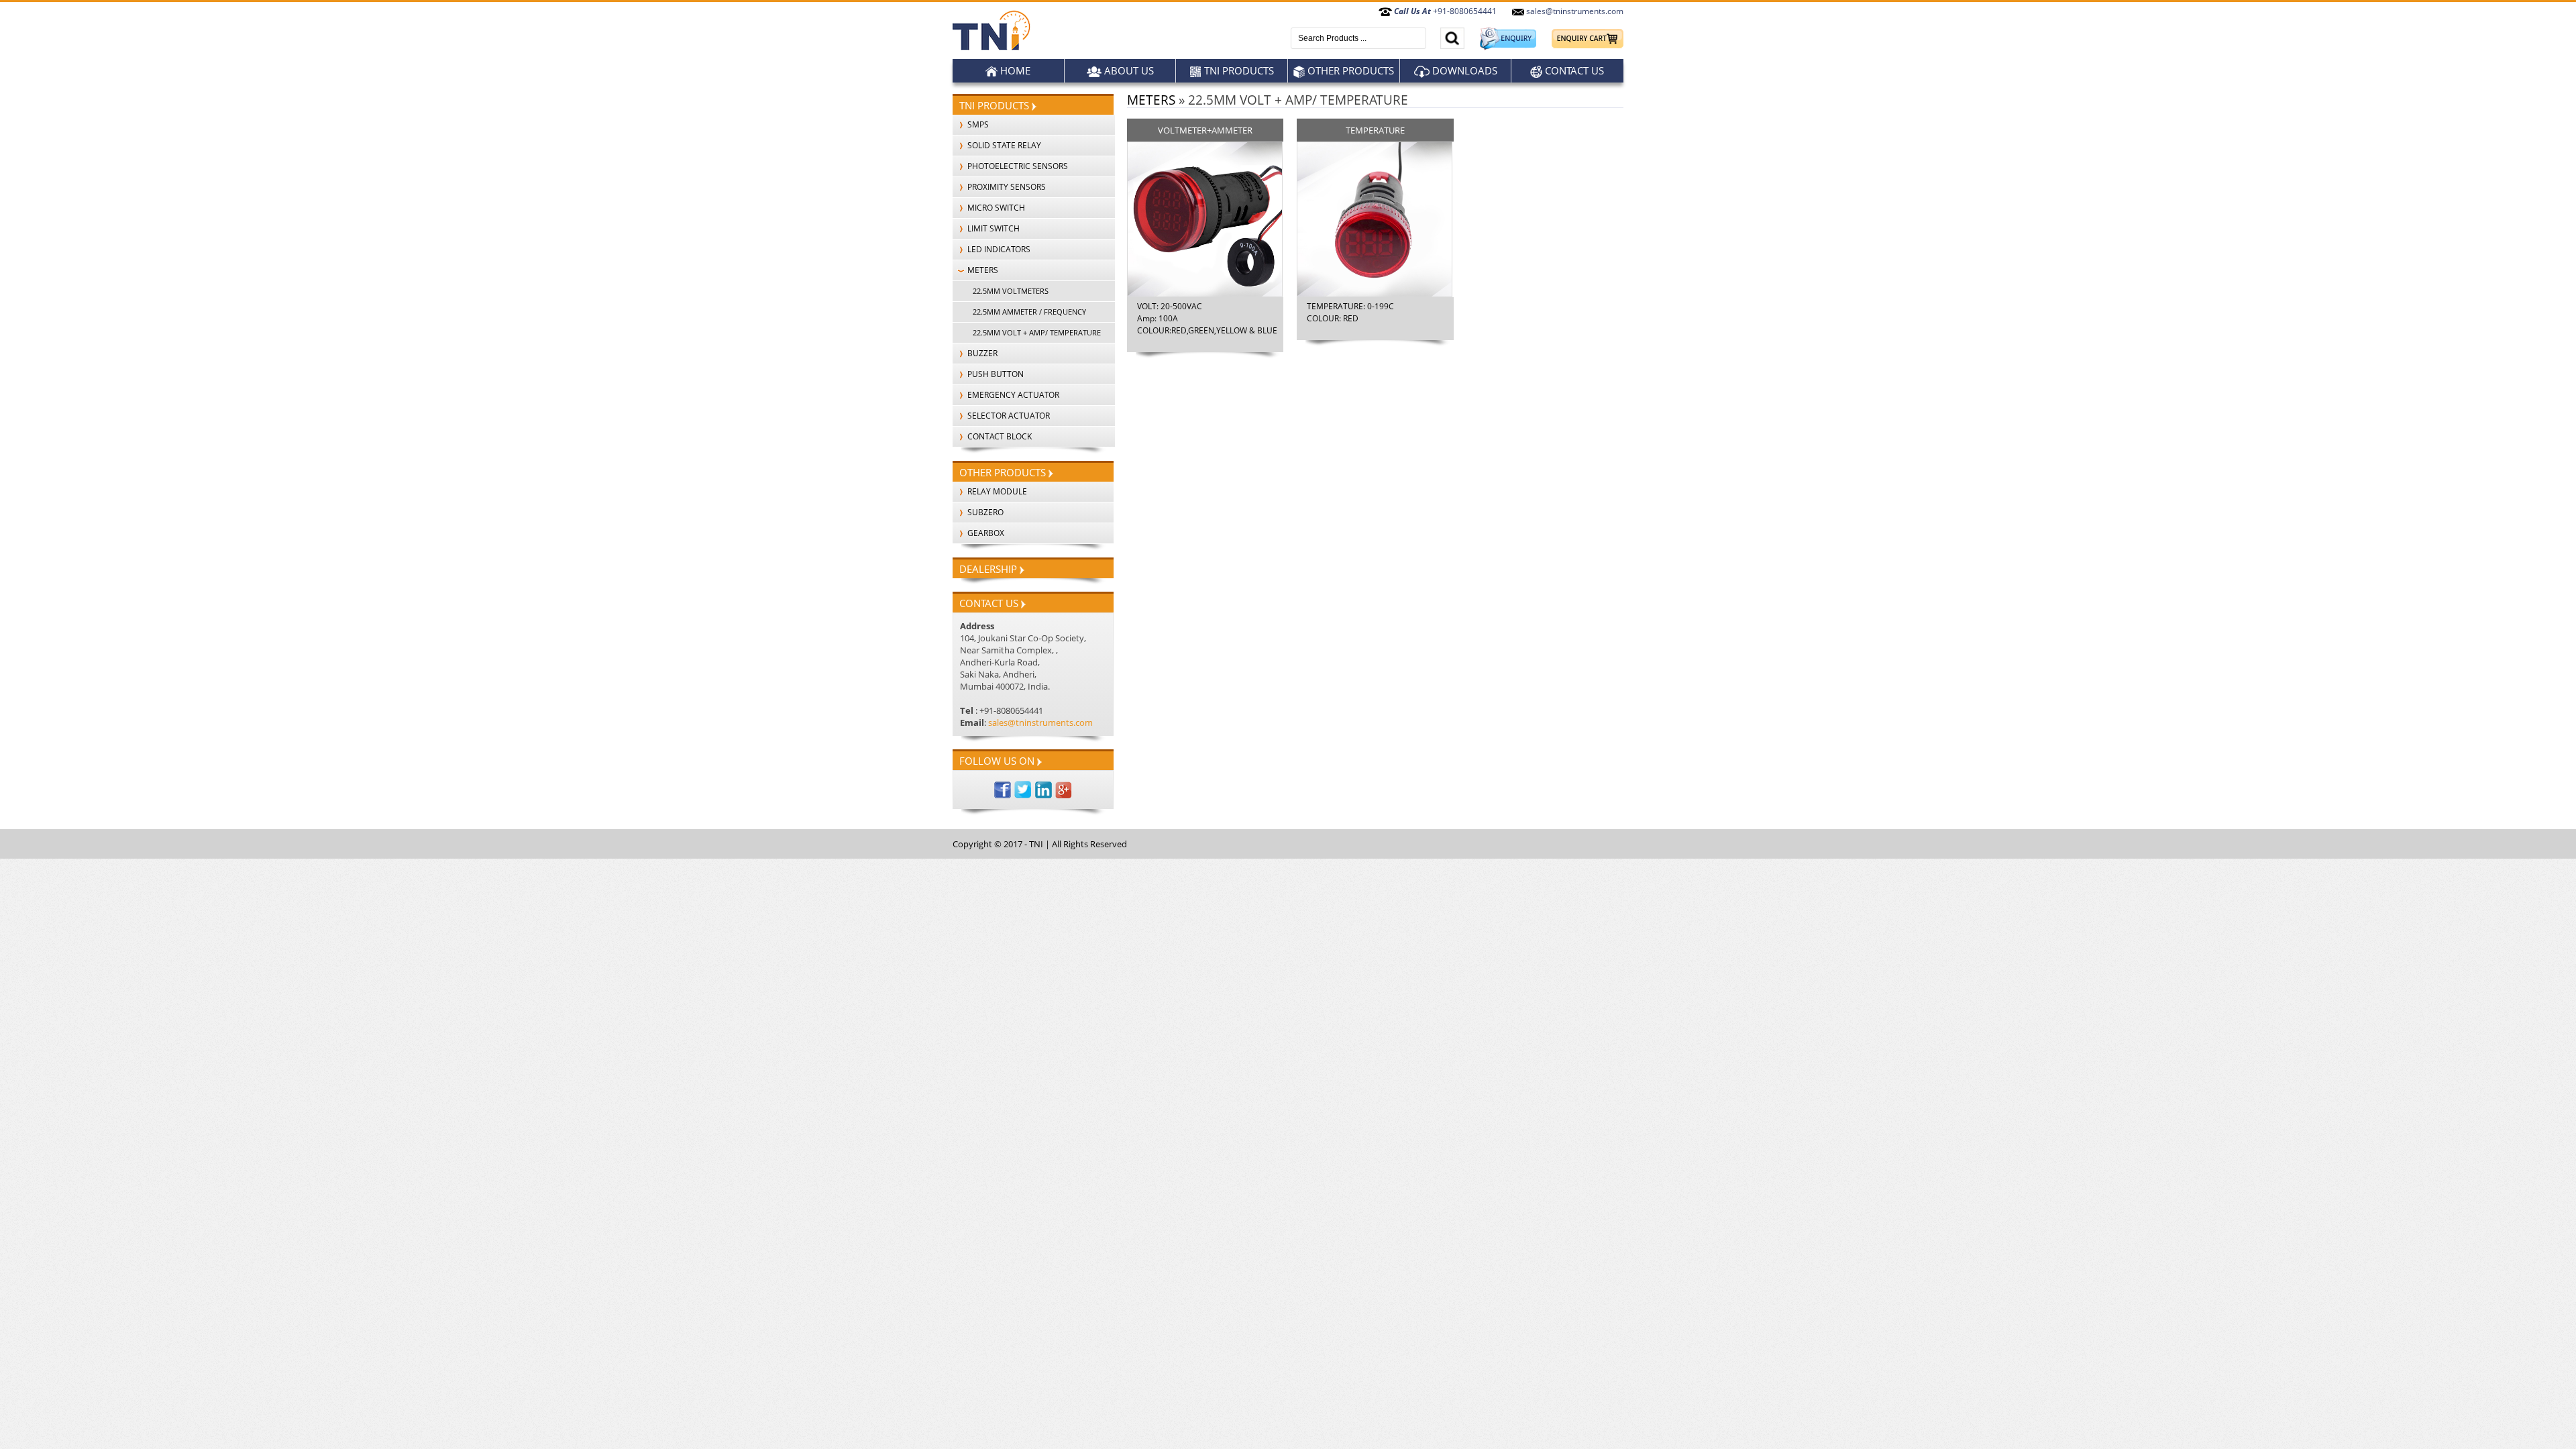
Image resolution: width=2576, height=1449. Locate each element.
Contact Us (1573, 70)
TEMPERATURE (1375, 130)
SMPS (977, 124)
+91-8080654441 (1445, 11)
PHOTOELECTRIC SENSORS (1017, 166)
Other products (1349, 70)
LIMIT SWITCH (992, 228)
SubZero (984, 512)
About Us (1128, 70)
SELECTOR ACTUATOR (1008, 416)
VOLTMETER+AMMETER (1205, 130)
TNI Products (1238, 70)
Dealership (989, 569)
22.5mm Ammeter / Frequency (1029, 312)
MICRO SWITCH (995, 208)
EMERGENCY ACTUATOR (1012, 395)
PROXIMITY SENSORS (1006, 187)
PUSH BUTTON (995, 374)
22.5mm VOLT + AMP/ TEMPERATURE (1037, 332)
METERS (982, 270)
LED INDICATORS (998, 249)
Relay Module (996, 491)
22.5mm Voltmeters (1011, 291)
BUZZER (981, 353)
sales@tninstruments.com (1574, 11)
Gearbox (985, 533)
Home (1014, 70)
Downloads (1463, 70)
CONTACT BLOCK (999, 436)
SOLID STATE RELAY (1003, 145)
